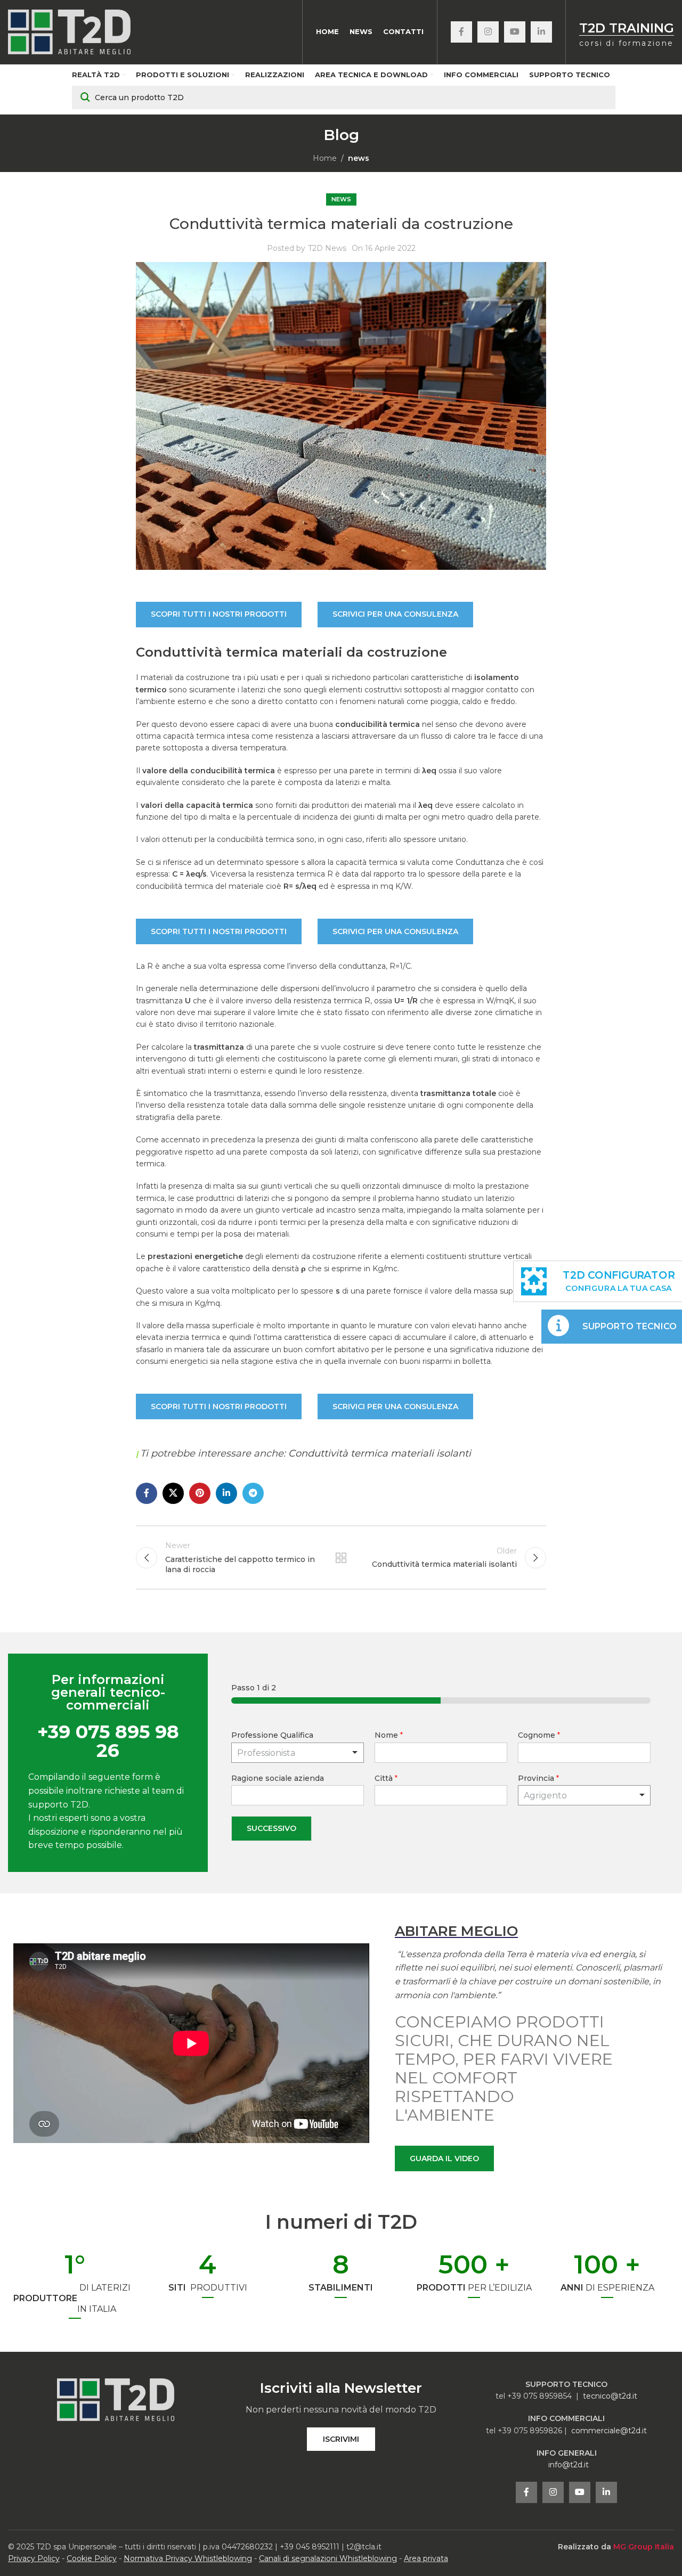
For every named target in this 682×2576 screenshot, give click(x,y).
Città (386, 1778)
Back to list (341, 1558)
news (359, 158)
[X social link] (173, 1493)
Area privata (426, 2558)
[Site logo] (69, 31)
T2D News (327, 248)
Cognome (539, 1735)
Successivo (271, 1828)
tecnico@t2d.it (610, 2396)
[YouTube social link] (515, 32)
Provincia (538, 1778)
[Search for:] (344, 97)
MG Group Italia (644, 2547)
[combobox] (584, 1795)
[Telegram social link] (253, 1493)
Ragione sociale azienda (278, 1778)
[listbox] (298, 1753)
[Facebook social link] (461, 32)
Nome (389, 1735)
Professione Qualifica (272, 1735)
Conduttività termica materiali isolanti (380, 1453)
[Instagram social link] (488, 32)
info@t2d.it (569, 2465)
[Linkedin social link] (541, 32)
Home (325, 158)
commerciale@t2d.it (609, 2431)
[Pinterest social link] (200, 1493)
